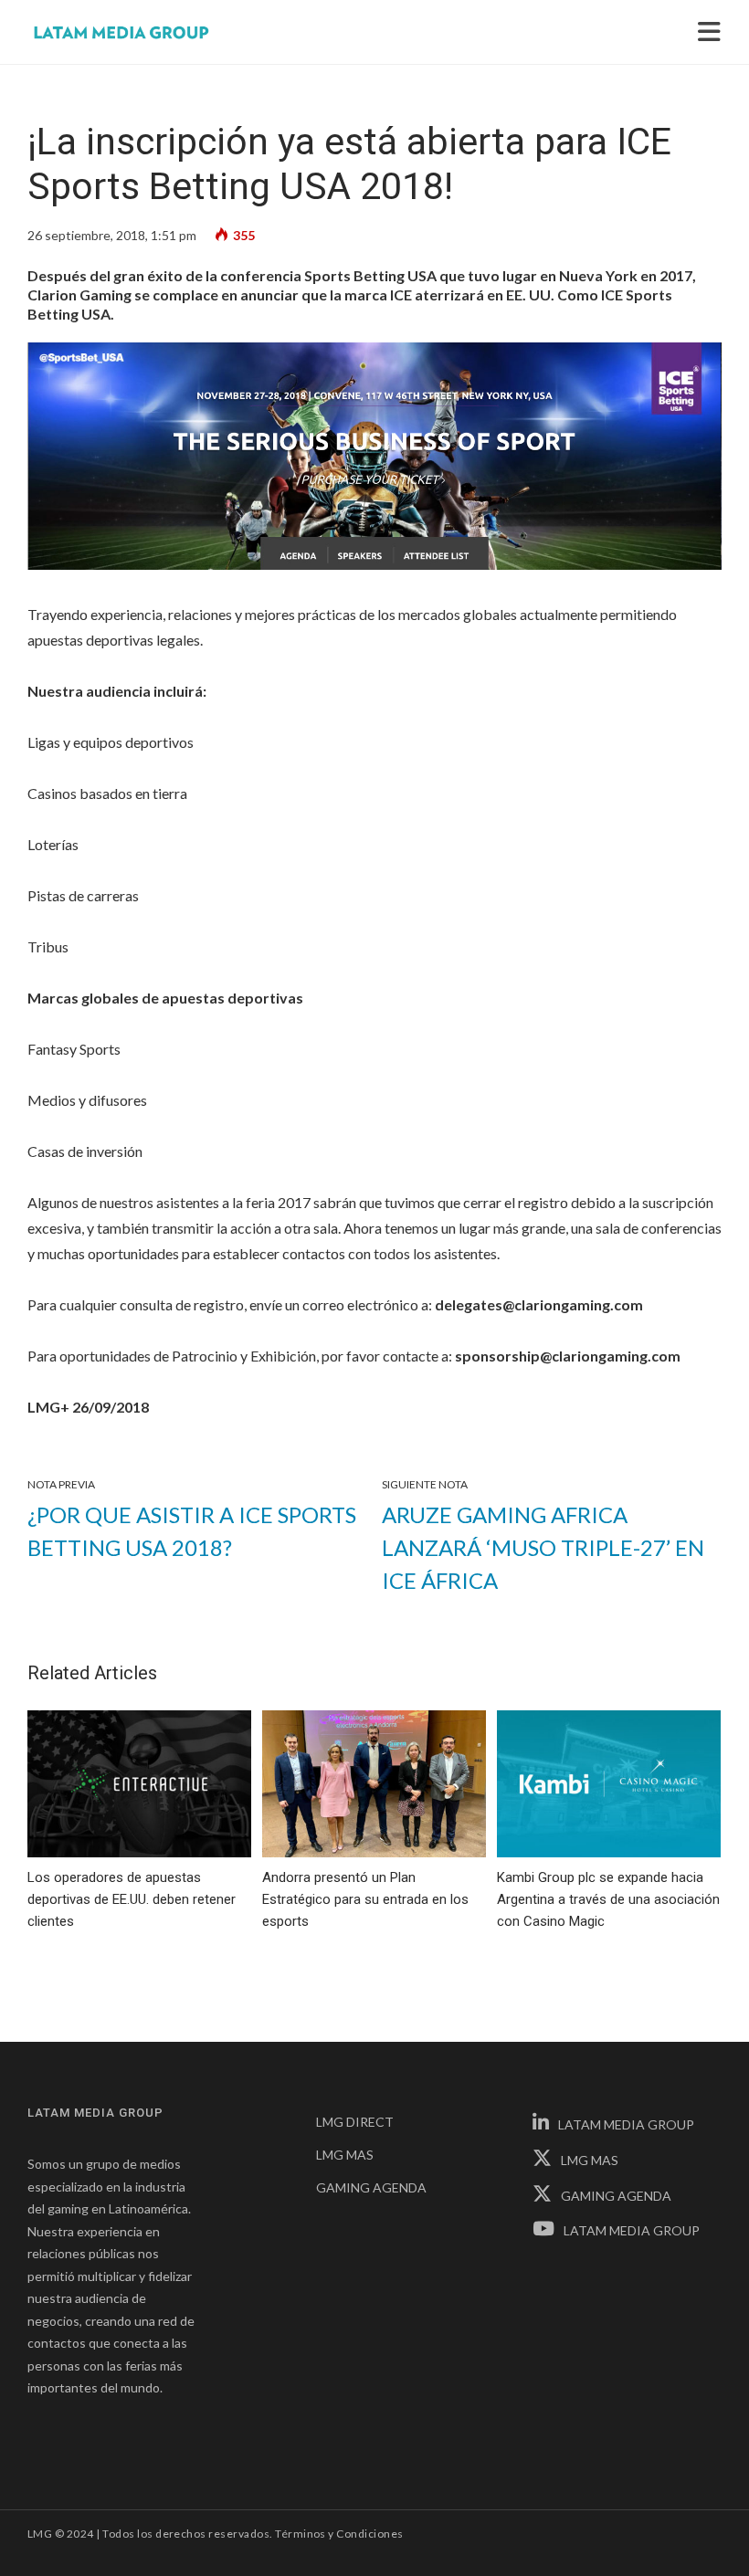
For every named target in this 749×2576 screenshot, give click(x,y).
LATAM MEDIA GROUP (626, 2124)
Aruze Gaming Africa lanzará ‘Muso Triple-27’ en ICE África (543, 1547)
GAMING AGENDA (371, 2187)
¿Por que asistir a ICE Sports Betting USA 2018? (192, 1531)
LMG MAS (345, 2155)
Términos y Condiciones (339, 2534)
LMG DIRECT (355, 2122)
